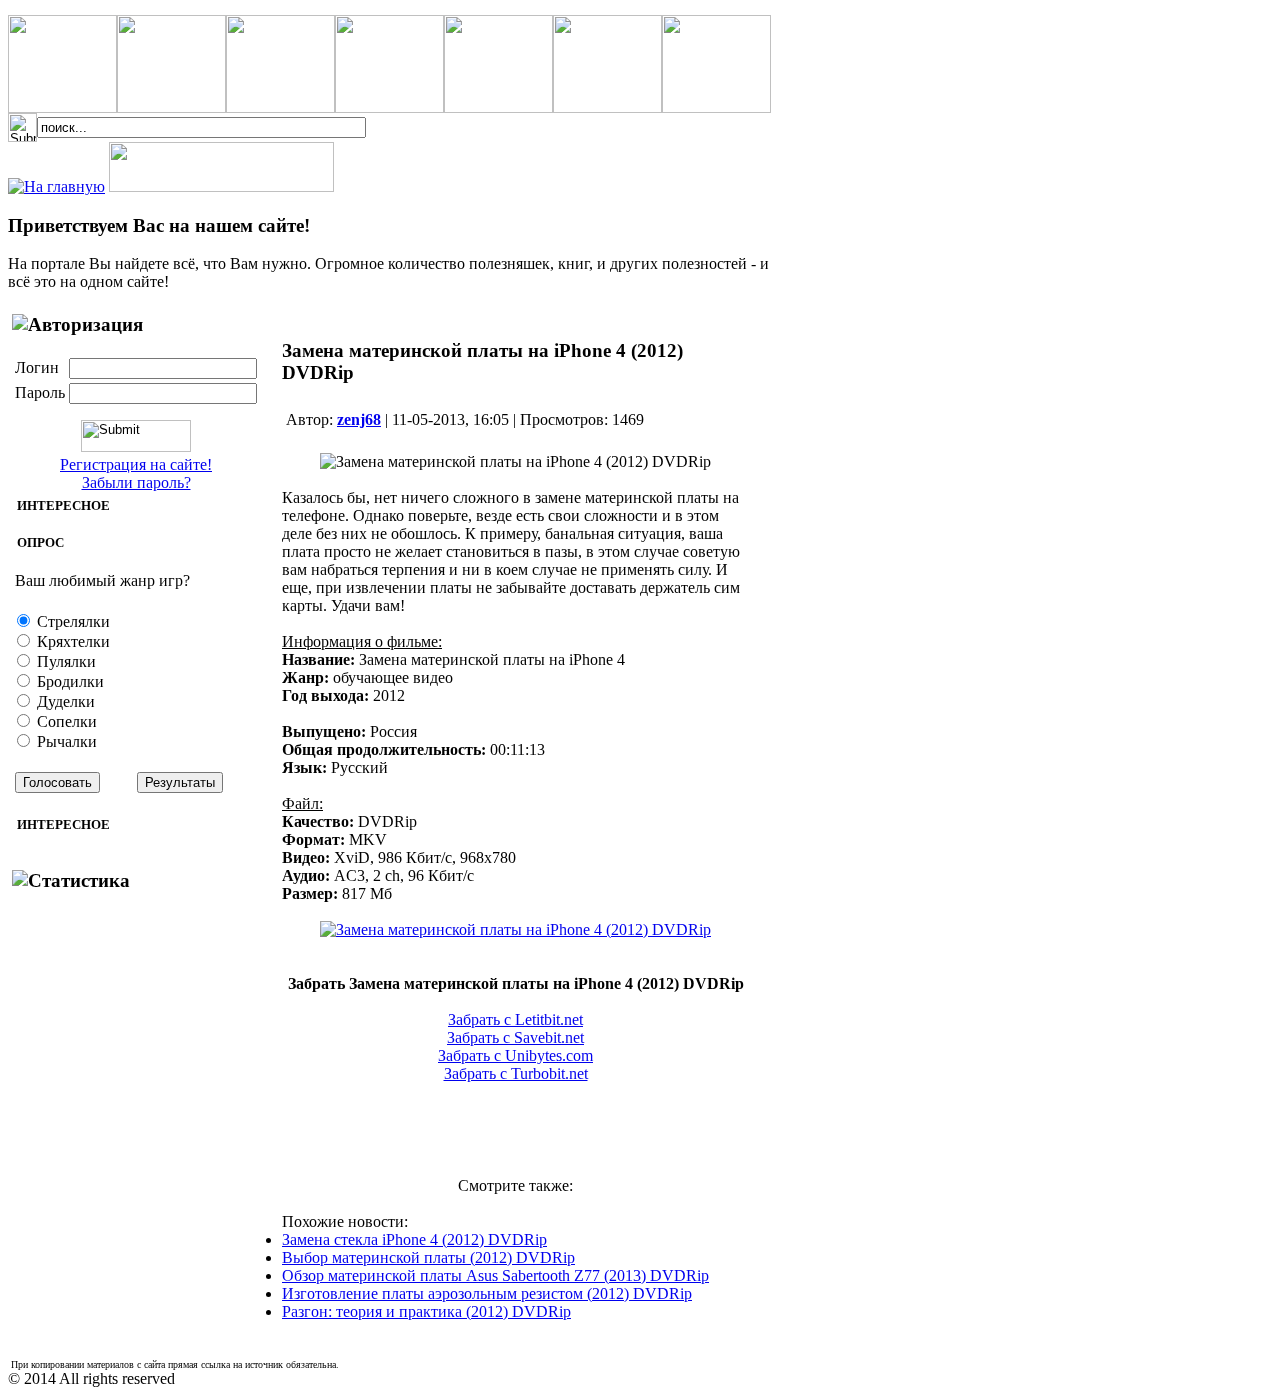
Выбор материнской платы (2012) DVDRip (428, 1257)
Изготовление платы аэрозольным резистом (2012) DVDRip (487, 1293)
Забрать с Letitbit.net (515, 1019)
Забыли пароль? (136, 482)
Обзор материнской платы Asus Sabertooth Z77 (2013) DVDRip (495, 1275)
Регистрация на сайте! (136, 464)
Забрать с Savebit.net (515, 1037)
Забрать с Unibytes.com (515, 1055)
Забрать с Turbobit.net (516, 1073)
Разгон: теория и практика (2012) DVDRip (426, 1311)
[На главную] (56, 186)
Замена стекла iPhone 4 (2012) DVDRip (414, 1239)
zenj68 (359, 419)
